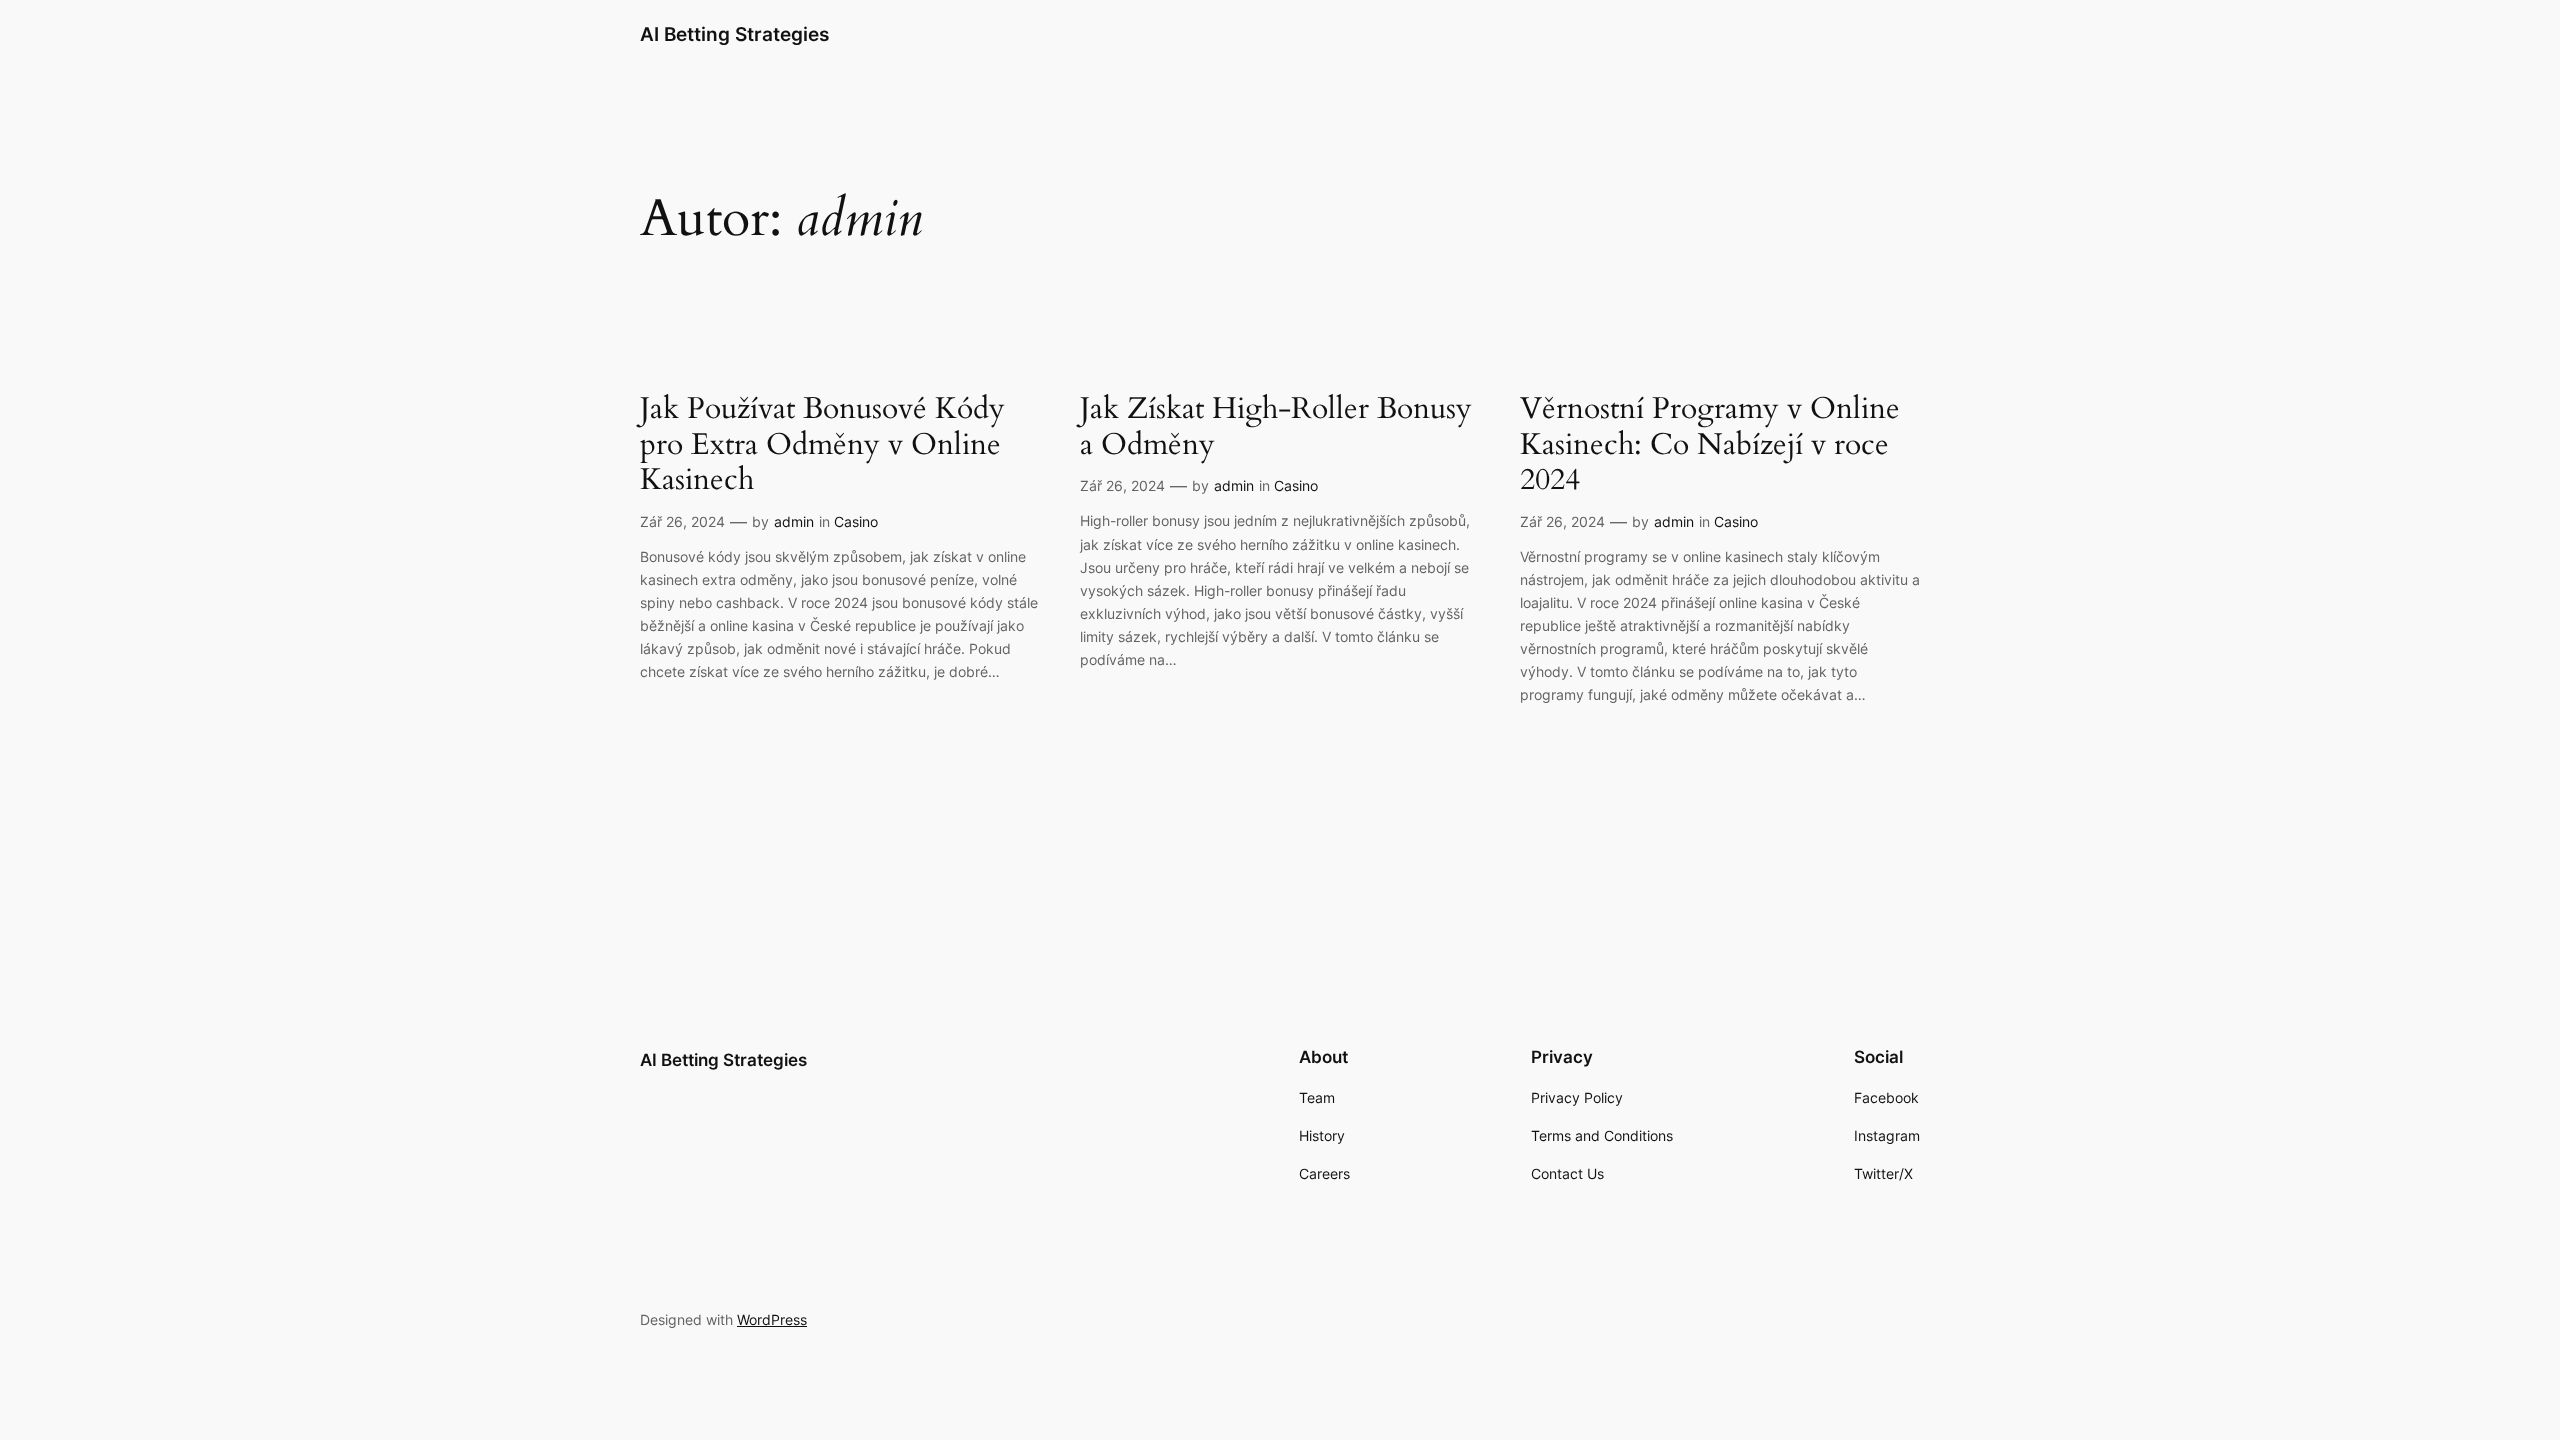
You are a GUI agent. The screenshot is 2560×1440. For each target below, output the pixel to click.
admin (794, 521)
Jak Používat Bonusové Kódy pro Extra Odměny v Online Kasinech (822, 445)
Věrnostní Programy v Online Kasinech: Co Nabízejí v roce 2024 (1710, 445)
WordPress (772, 1319)
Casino (856, 521)
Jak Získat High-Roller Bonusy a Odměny (1276, 427)
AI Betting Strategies (734, 34)
